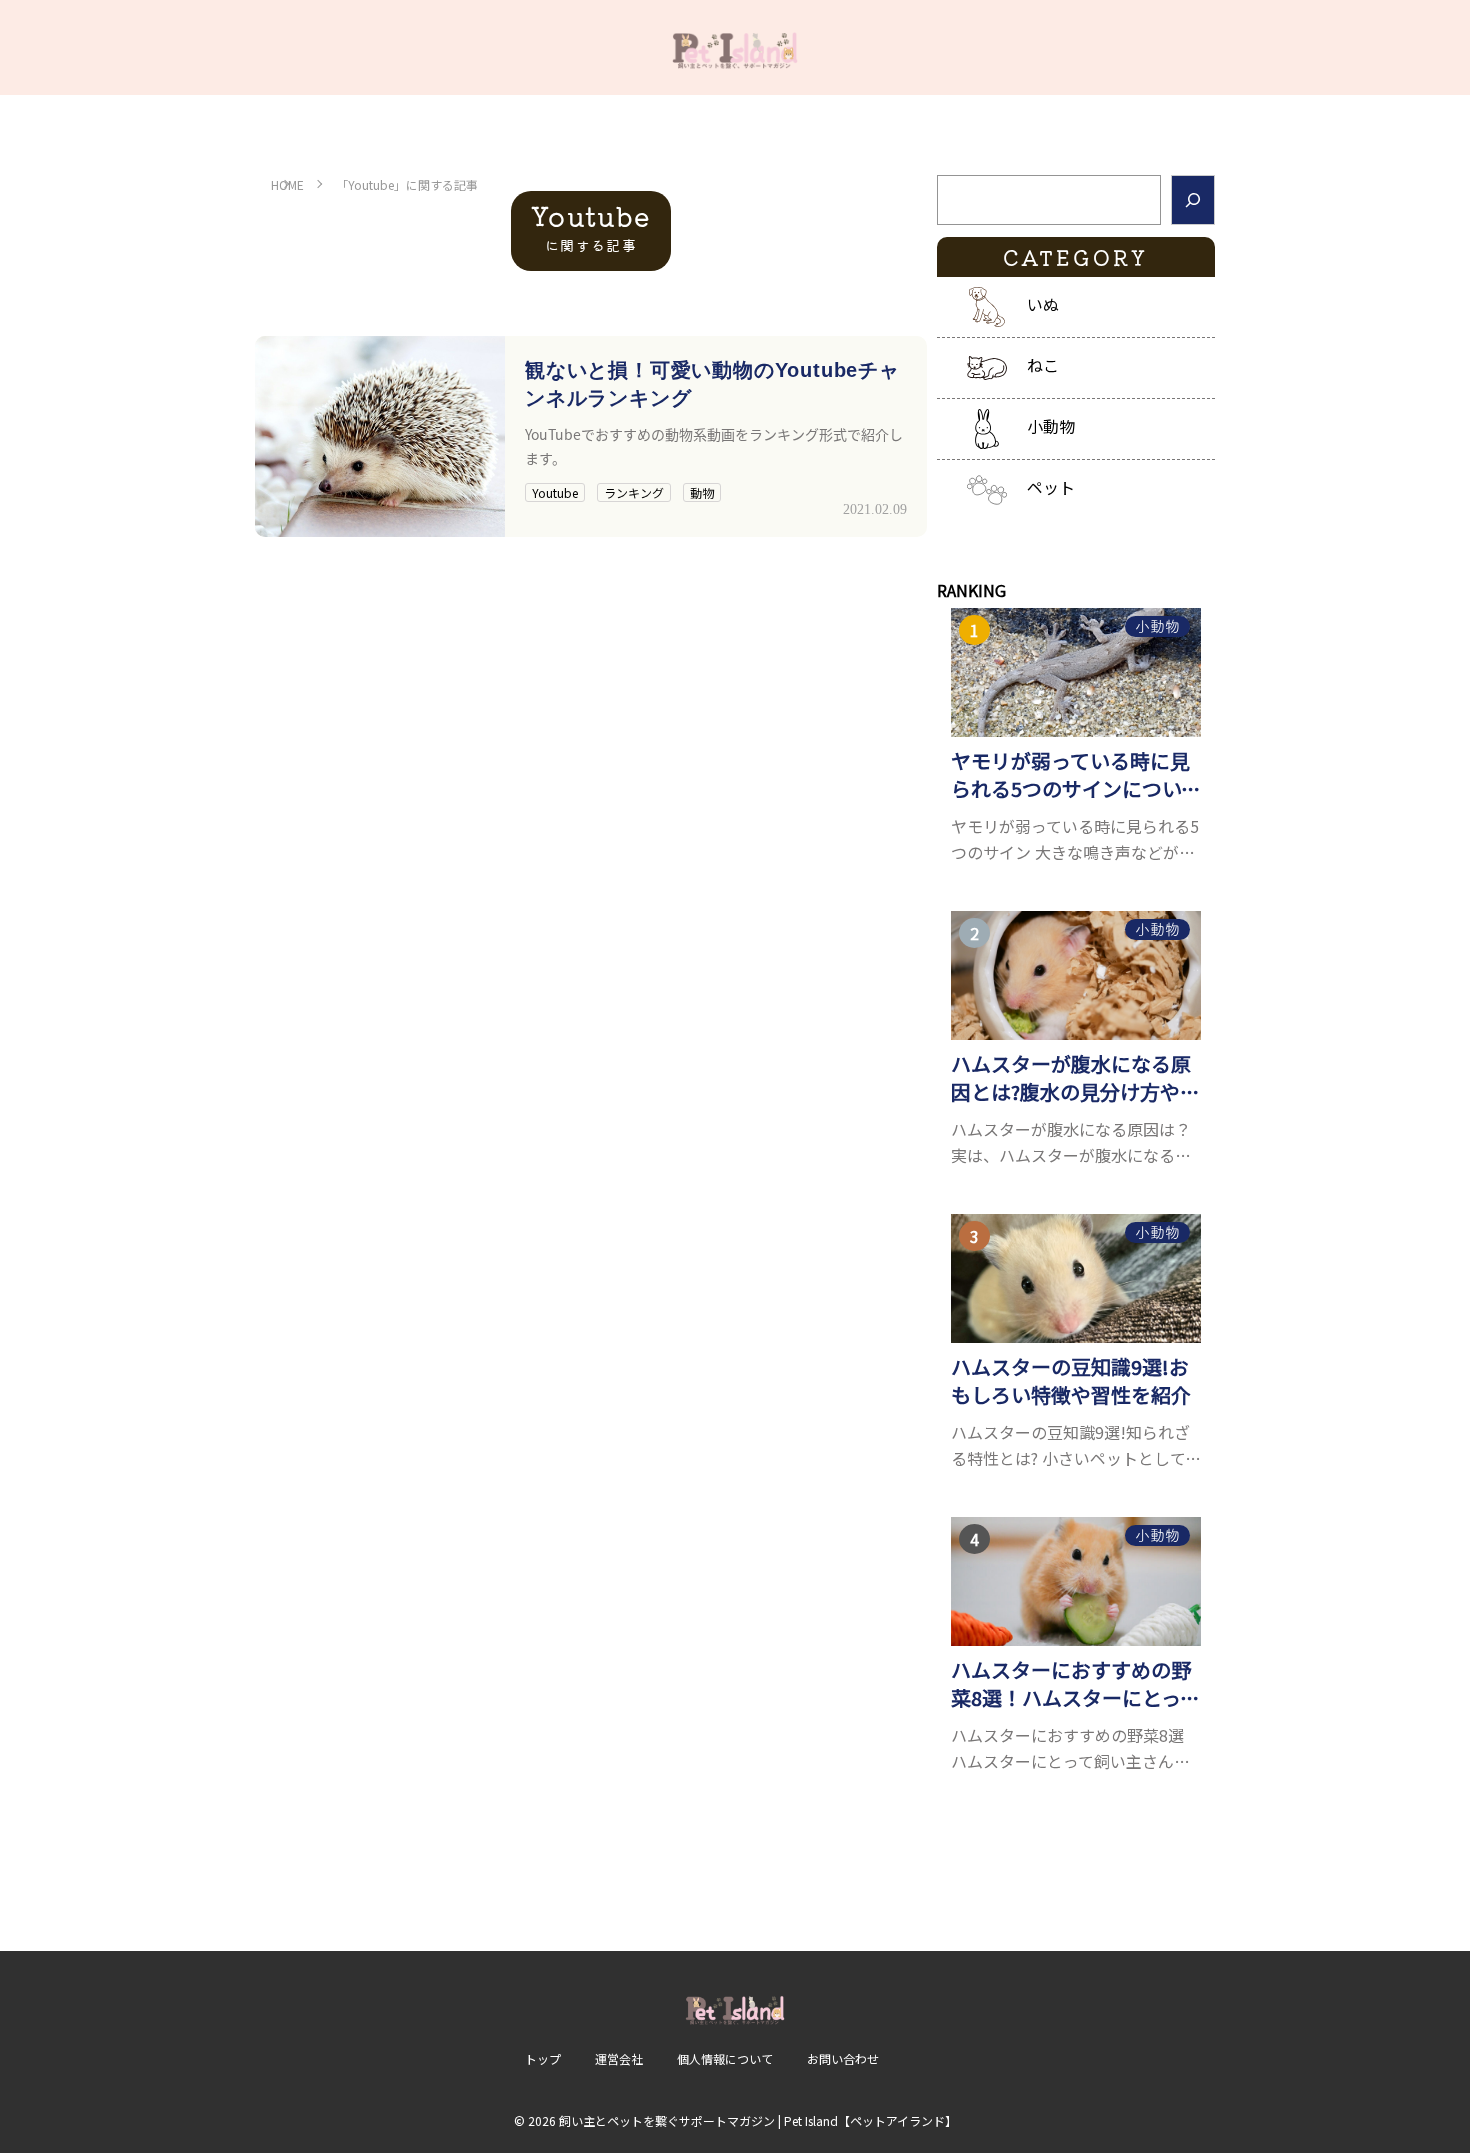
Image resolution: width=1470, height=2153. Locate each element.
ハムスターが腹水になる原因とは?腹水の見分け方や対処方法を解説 (1075, 1078)
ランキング (634, 492)
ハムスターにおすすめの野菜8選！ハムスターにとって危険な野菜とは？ (1075, 1684)
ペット (1051, 487)
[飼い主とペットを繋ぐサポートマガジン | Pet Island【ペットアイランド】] (735, 47)
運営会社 (619, 2058)
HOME (287, 184)
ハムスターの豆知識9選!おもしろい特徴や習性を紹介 (1071, 1381)
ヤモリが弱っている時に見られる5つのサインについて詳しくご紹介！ (1076, 775)
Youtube (555, 492)
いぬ (1043, 304)
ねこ (1043, 365)
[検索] (1193, 200)
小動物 (1051, 426)
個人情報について (725, 2058)
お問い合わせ (843, 2058)
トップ (543, 2058)
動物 (702, 492)
